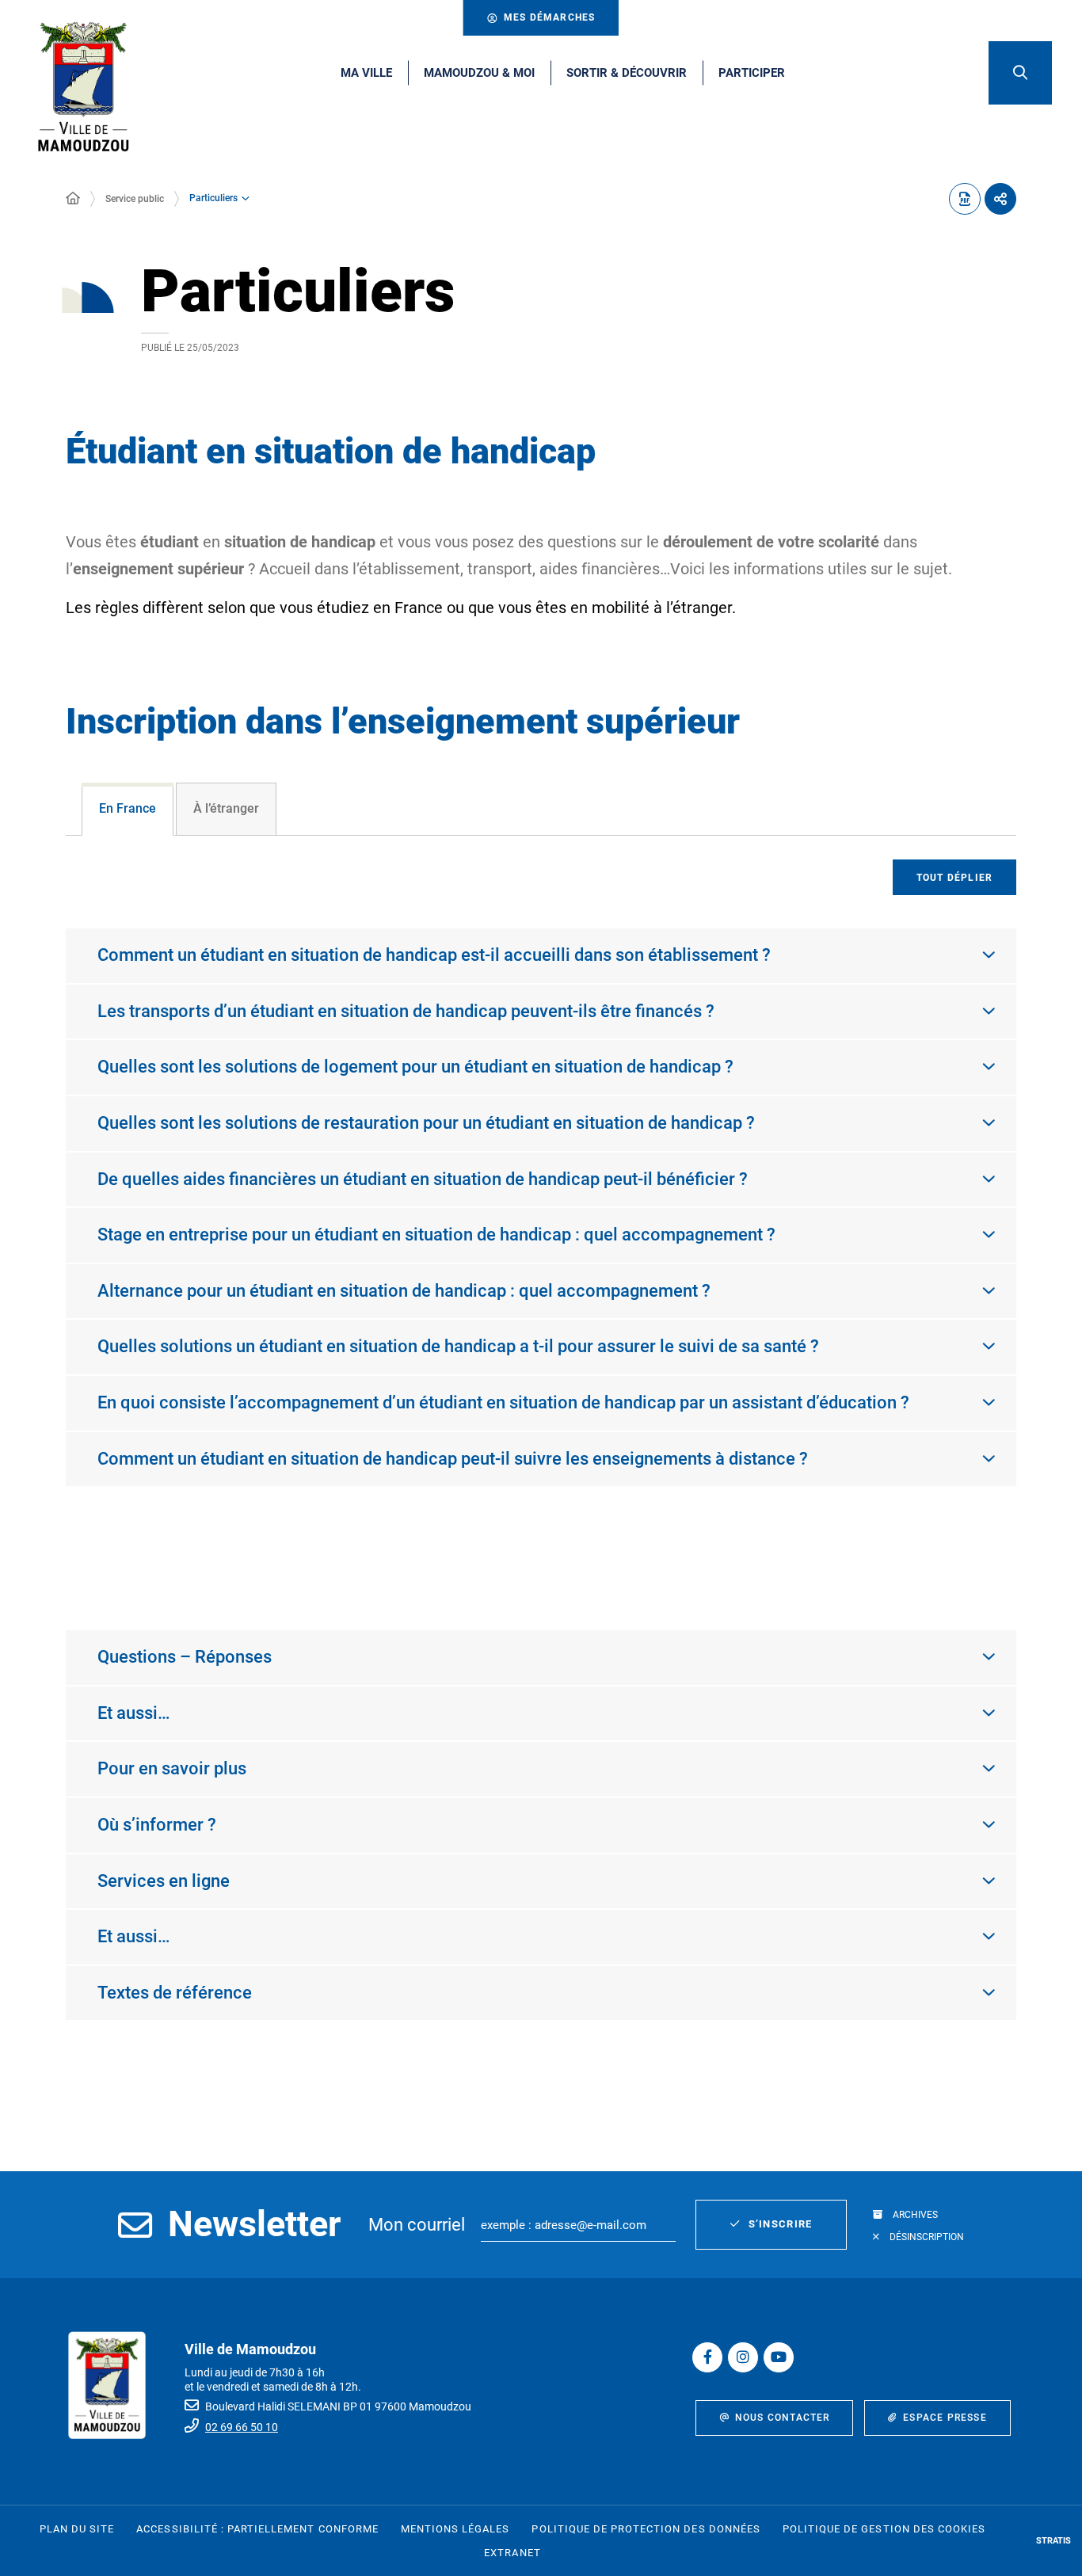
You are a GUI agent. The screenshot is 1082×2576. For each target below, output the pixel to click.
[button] (1020, 73)
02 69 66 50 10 (242, 2427)
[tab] (128, 809)
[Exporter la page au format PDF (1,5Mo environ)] (965, 199)
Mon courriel (417, 2225)
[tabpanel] (541, 1216)
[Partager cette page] (1000, 199)
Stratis (1053, 2541)
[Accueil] (73, 199)
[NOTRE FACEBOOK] (707, 2357)
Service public (135, 199)
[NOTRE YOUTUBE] (779, 2357)
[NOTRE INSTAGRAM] (743, 2357)
